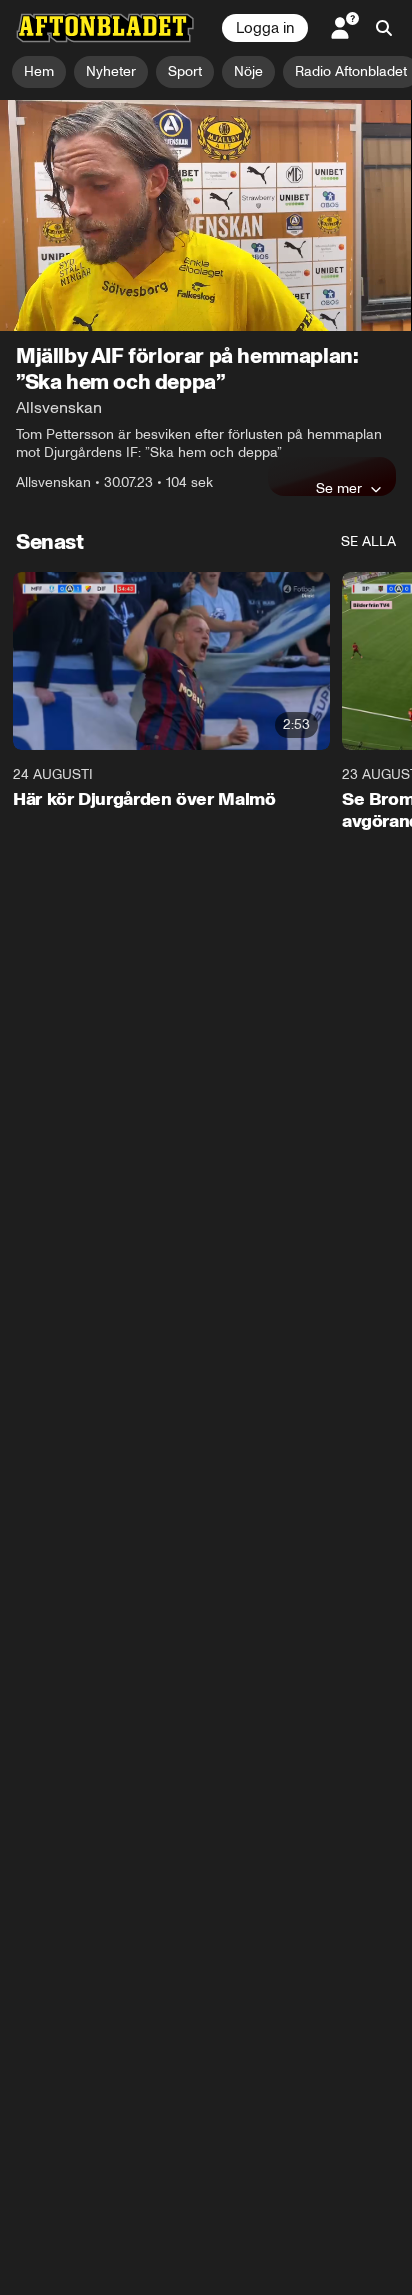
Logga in (265, 28)
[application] (206, 216)
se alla (368, 541)
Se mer (339, 488)
